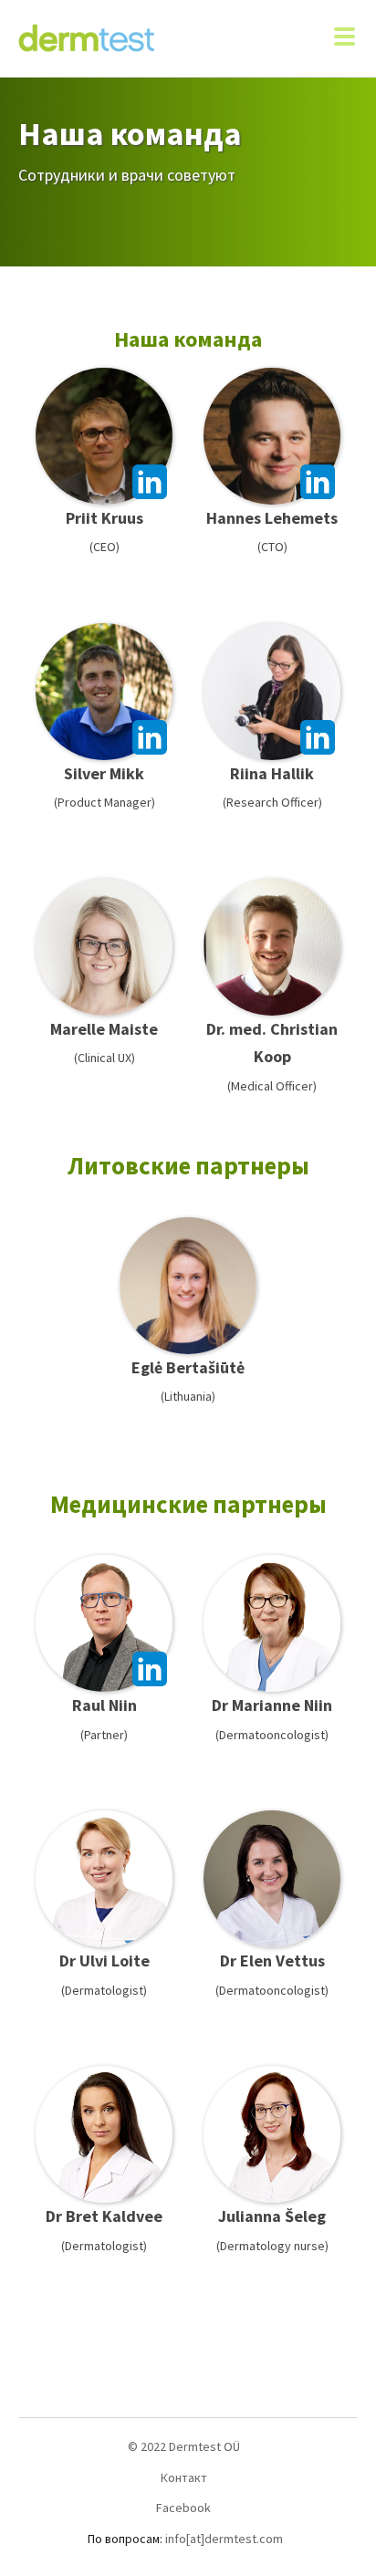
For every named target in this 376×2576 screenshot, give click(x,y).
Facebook (183, 2508)
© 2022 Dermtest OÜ (184, 2446)
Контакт (184, 2477)
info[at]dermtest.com (224, 2539)
